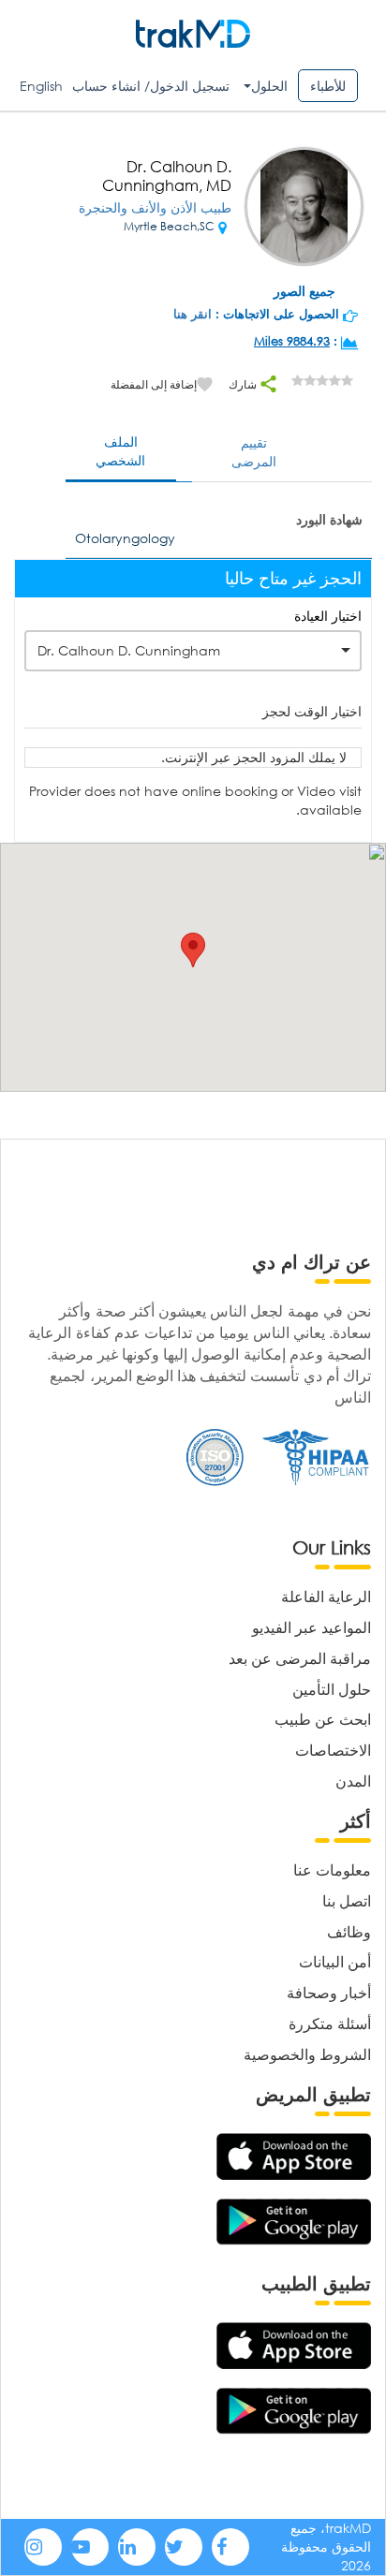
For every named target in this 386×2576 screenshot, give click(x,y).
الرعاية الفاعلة (326, 1596)
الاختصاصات (333, 1750)
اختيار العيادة (328, 616)
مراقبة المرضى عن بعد (300, 1658)
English (41, 86)
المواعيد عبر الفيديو (312, 1627)
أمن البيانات (335, 1961)
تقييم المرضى (254, 452)
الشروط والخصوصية (307, 2054)
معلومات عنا (332, 1869)
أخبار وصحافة (329, 1992)
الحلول (269, 86)
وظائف (349, 1931)
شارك (244, 384)
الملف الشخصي (120, 451)
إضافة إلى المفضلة (154, 384)
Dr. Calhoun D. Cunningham (129, 650)
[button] (193, 950)
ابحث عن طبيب (323, 1719)
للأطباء (328, 86)
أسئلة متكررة (330, 2023)
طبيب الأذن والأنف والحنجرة (155, 207)
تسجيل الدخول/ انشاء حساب (151, 86)
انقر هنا (193, 314)
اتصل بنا (347, 1900)
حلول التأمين (332, 1689)
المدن (353, 1781)
